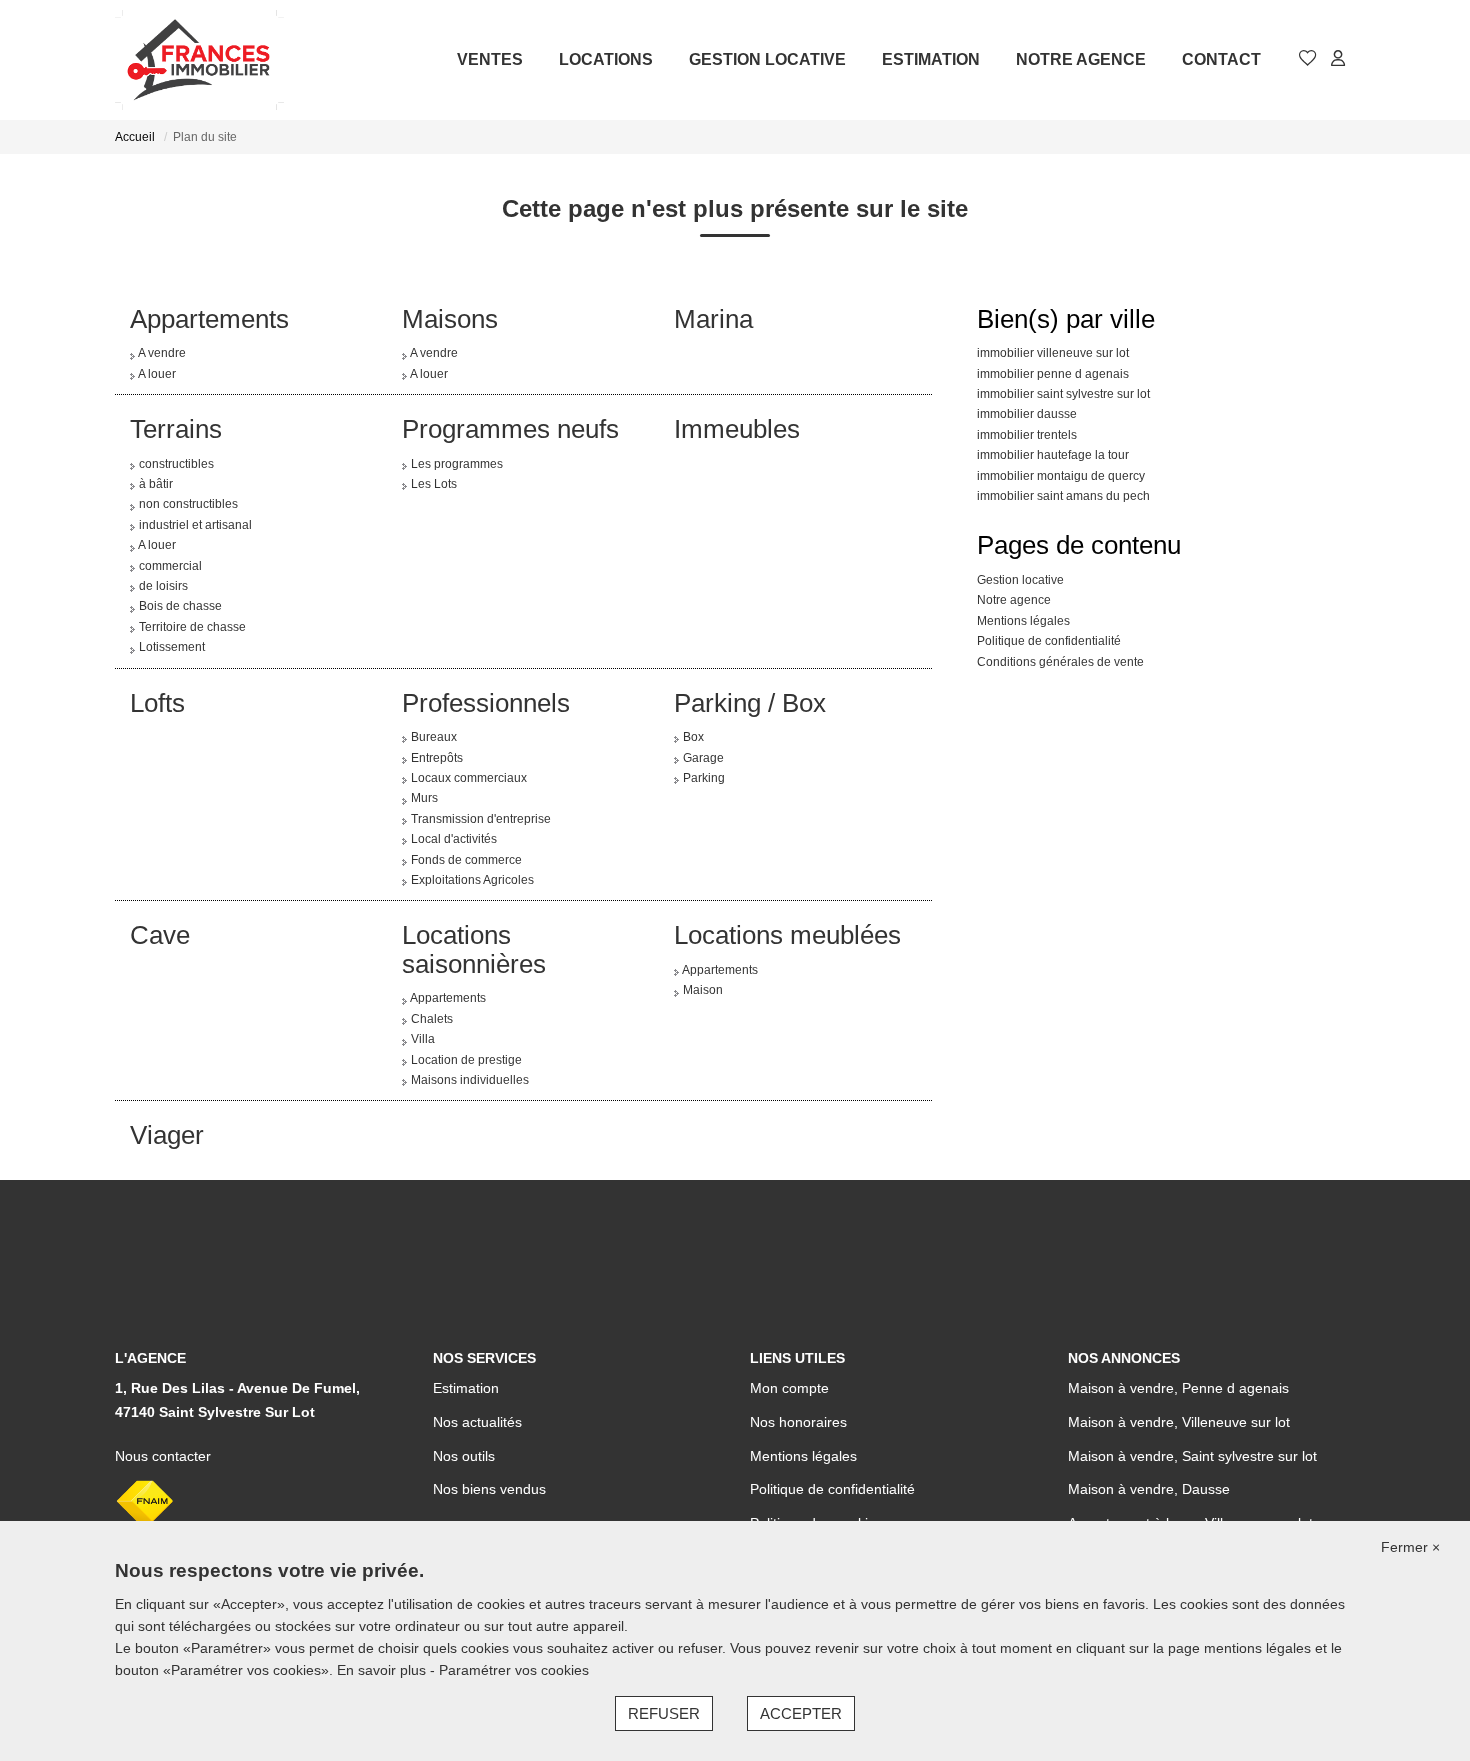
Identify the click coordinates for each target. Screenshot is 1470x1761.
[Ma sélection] (1308, 59)
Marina (713, 319)
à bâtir (156, 484)
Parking (704, 778)
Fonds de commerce (466, 860)
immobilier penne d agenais (1053, 374)
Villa (423, 1039)
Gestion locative (1020, 580)
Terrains (176, 429)
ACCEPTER (801, 1713)
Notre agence (1014, 600)
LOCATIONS (606, 59)
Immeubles (737, 429)
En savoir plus (383, 1670)
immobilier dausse (1027, 414)
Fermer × (1410, 1547)
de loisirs (163, 586)
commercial (170, 566)
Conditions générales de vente (1060, 662)
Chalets (432, 1019)
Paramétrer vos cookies (514, 1670)
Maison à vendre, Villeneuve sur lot (1179, 1422)
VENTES (490, 59)
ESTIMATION (931, 59)
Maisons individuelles (470, 1080)
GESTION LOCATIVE (767, 59)
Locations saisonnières (474, 949)
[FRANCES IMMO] (199, 60)
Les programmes (457, 464)
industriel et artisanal (195, 525)
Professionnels (486, 703)
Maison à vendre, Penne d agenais (1178, 1388)
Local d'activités (454, 839)
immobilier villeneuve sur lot (1053, 353)
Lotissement (172, 647)
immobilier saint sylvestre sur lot (1063, 394)
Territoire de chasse (192, 627)
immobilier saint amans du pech (1063, 496)
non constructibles (188, 504)
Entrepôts (437, 758)
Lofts (157, 703)
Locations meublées (787, 935)
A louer (157, 374)
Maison (703, 990)
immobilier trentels (1027, 435)
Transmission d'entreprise (481, 819)
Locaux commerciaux (469, 778)
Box (693, 737)
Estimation (466, 1388)
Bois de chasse (180, 606)
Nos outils (464, 1456)
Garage (703, 758)
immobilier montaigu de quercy (1061, 476)
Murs (424, 798)
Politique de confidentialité (1049, 641)
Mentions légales (1023, 621)
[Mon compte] (1338, 59)
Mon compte (789, 1388)
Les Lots (434, 484)
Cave (160, 935)
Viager (167, 1135)
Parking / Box (750, 703)
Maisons (450, 319)
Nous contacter (163, 1456)
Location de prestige (466, 1060)
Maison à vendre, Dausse (1149, 1489)
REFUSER (664, 1713)
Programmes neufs (510, 429)
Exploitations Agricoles (472, 880)
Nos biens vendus (489, 1489)
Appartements (209, 319)
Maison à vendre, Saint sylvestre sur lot (1192, 1456)
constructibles (176, 464)
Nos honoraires (798, 1422)
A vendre (162, 353)
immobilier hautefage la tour (1053, 455)
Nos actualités (477, 1422)
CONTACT (1221, 59)
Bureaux (434, 737)
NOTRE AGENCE (1081, 59)
